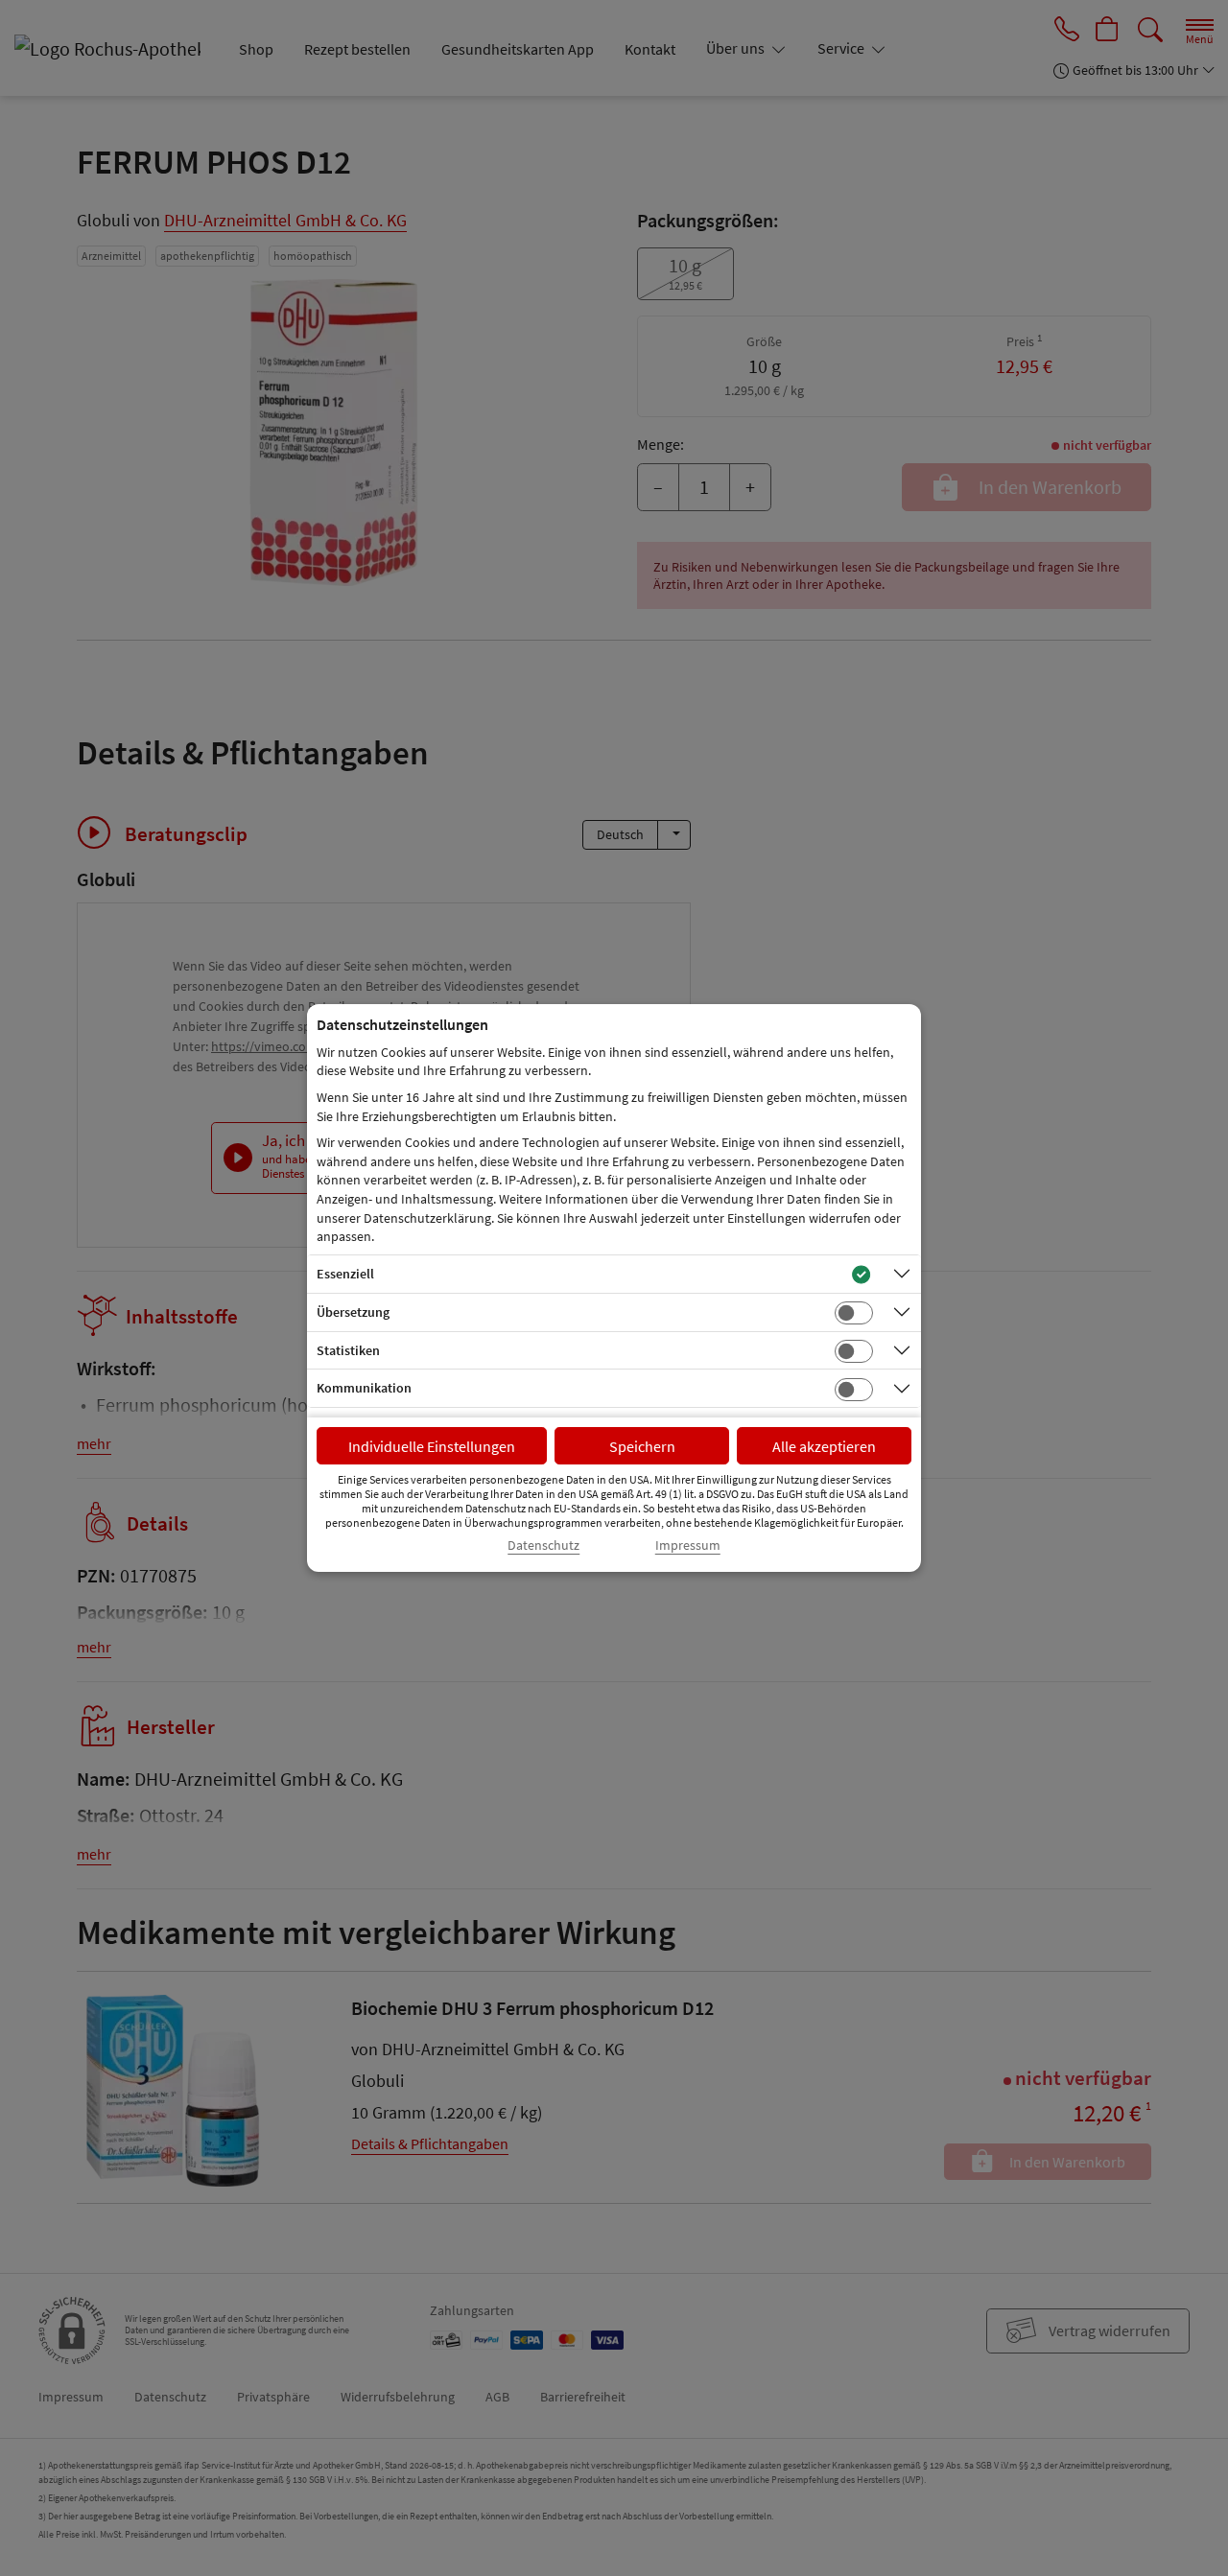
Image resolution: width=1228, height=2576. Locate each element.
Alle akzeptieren (824, 1446)
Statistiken (348, 1350)
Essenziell (345, 1274)
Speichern (642, 1446)
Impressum (688, 1546)
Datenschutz (543, 1546)
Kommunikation (364, 1388)
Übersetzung (353, 1312)
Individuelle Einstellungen (432, 1446)
